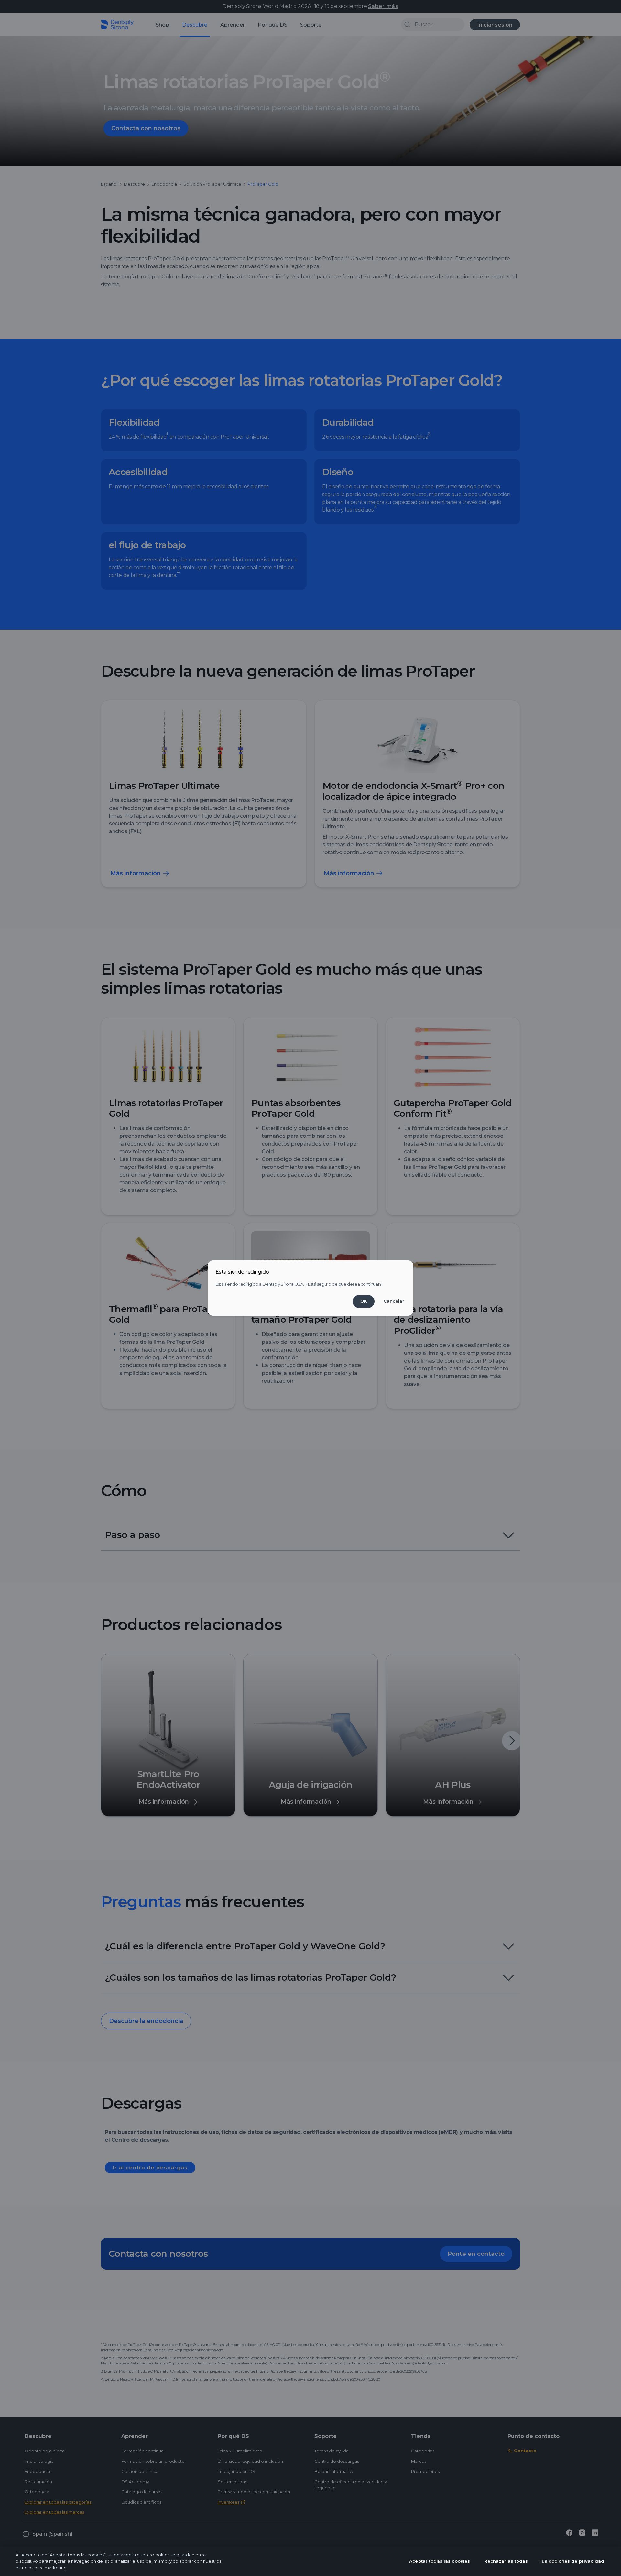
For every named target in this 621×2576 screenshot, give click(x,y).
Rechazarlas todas (506, 2561)
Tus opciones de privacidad (571, 2561)
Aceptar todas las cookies (440, 2561)
